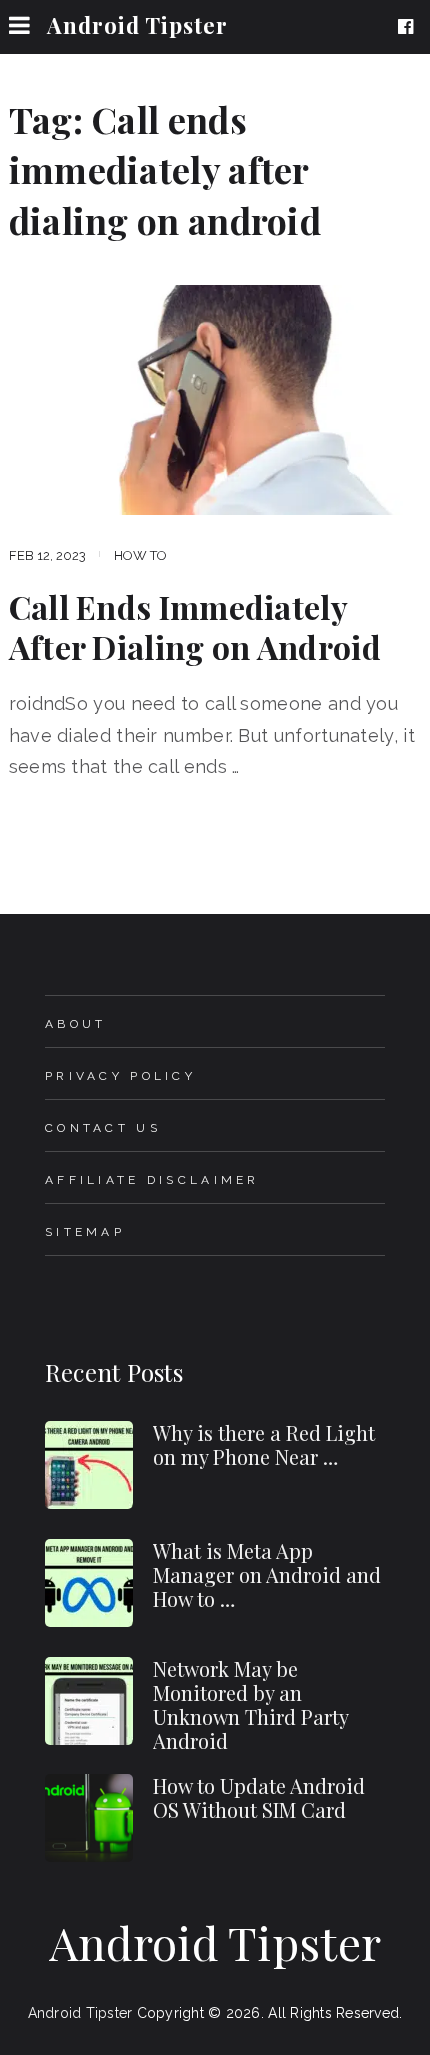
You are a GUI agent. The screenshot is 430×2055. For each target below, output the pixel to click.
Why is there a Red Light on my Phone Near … (264, 1444)
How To (140, 555)
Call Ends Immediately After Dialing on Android (195, 627)
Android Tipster (137, 25)
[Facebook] (409, 27)
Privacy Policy (120, 1076)
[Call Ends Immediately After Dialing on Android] (215, 399)
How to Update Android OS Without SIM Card (259, 1797)
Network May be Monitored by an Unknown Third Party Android (250, 1704)
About (75, 1024)
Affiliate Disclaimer (152, 1180)
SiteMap (85, 1232)
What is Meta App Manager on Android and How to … (267, 1574)
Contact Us (103, 1128)
